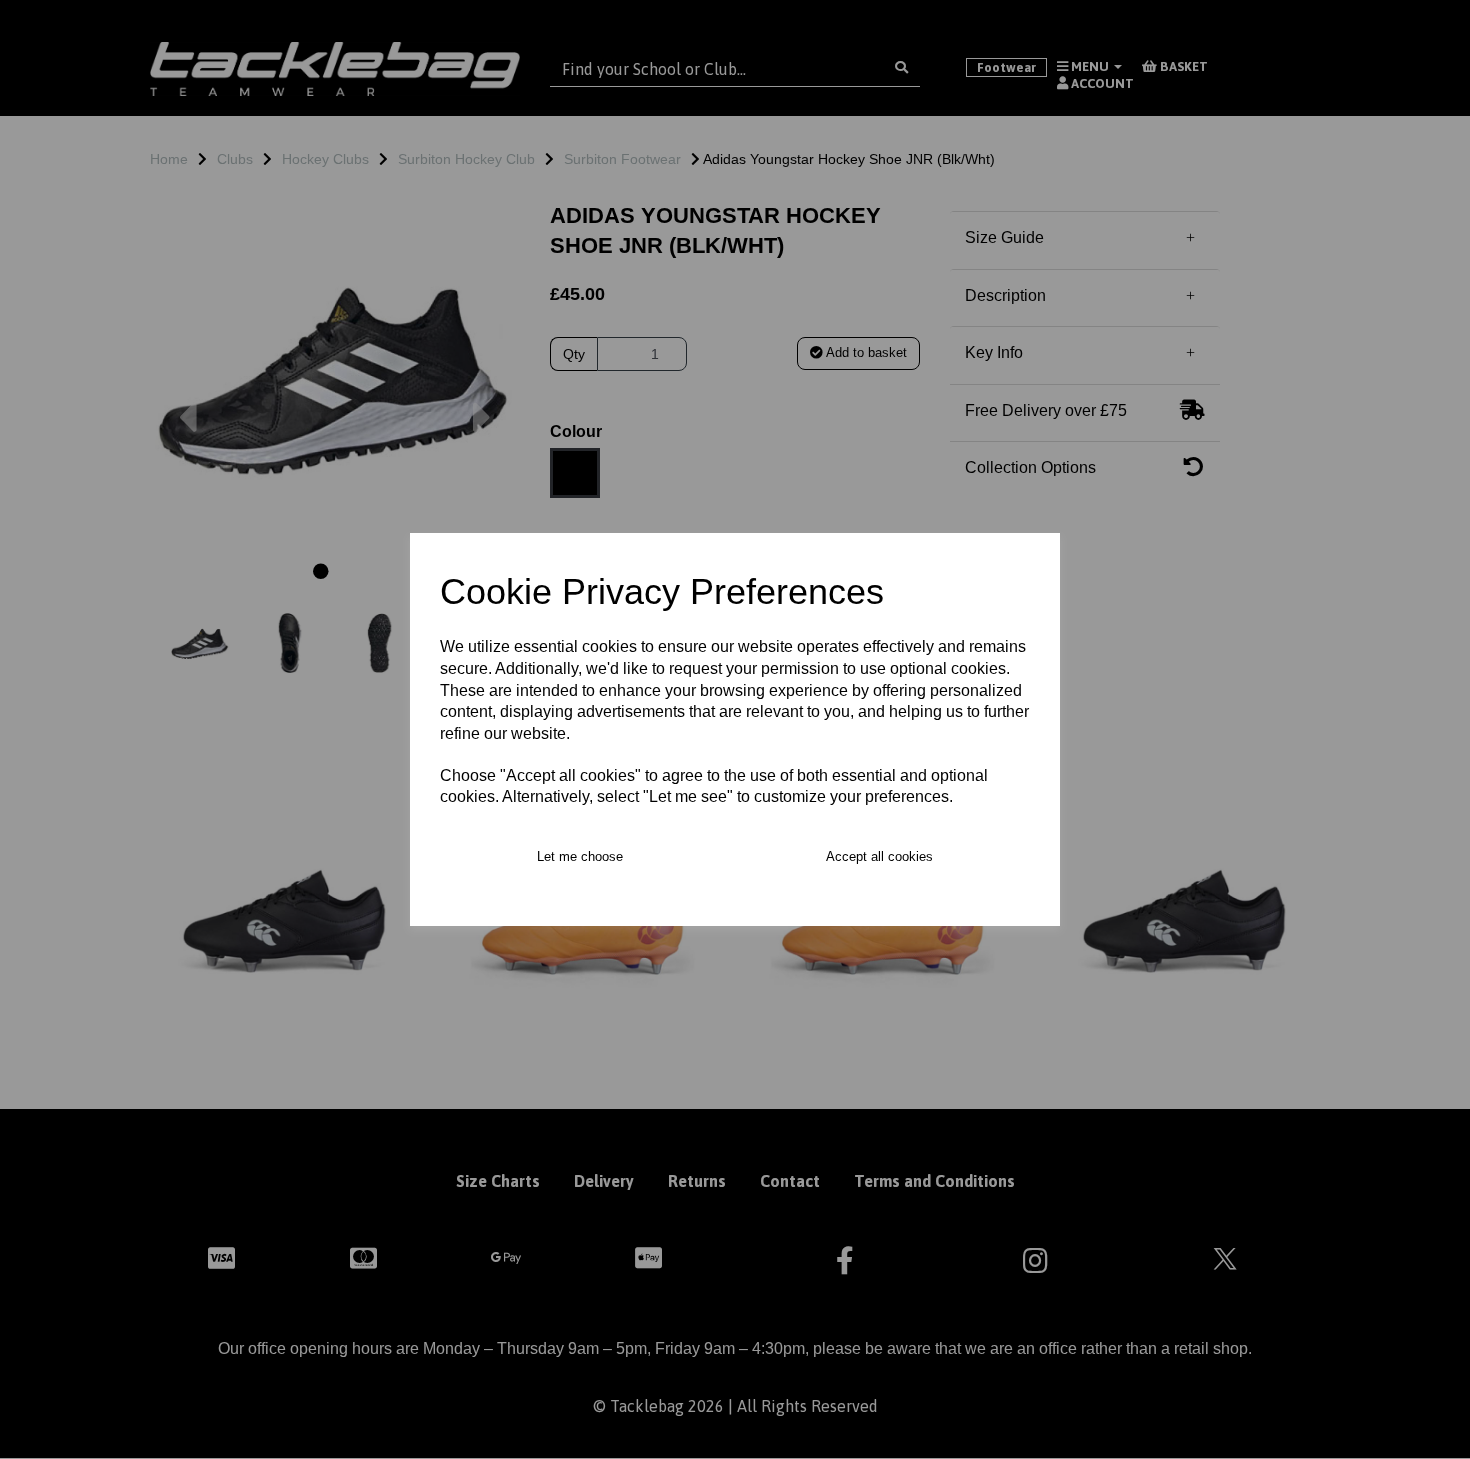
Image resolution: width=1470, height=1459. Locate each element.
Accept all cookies (879, 856)
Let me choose (580, 856)
